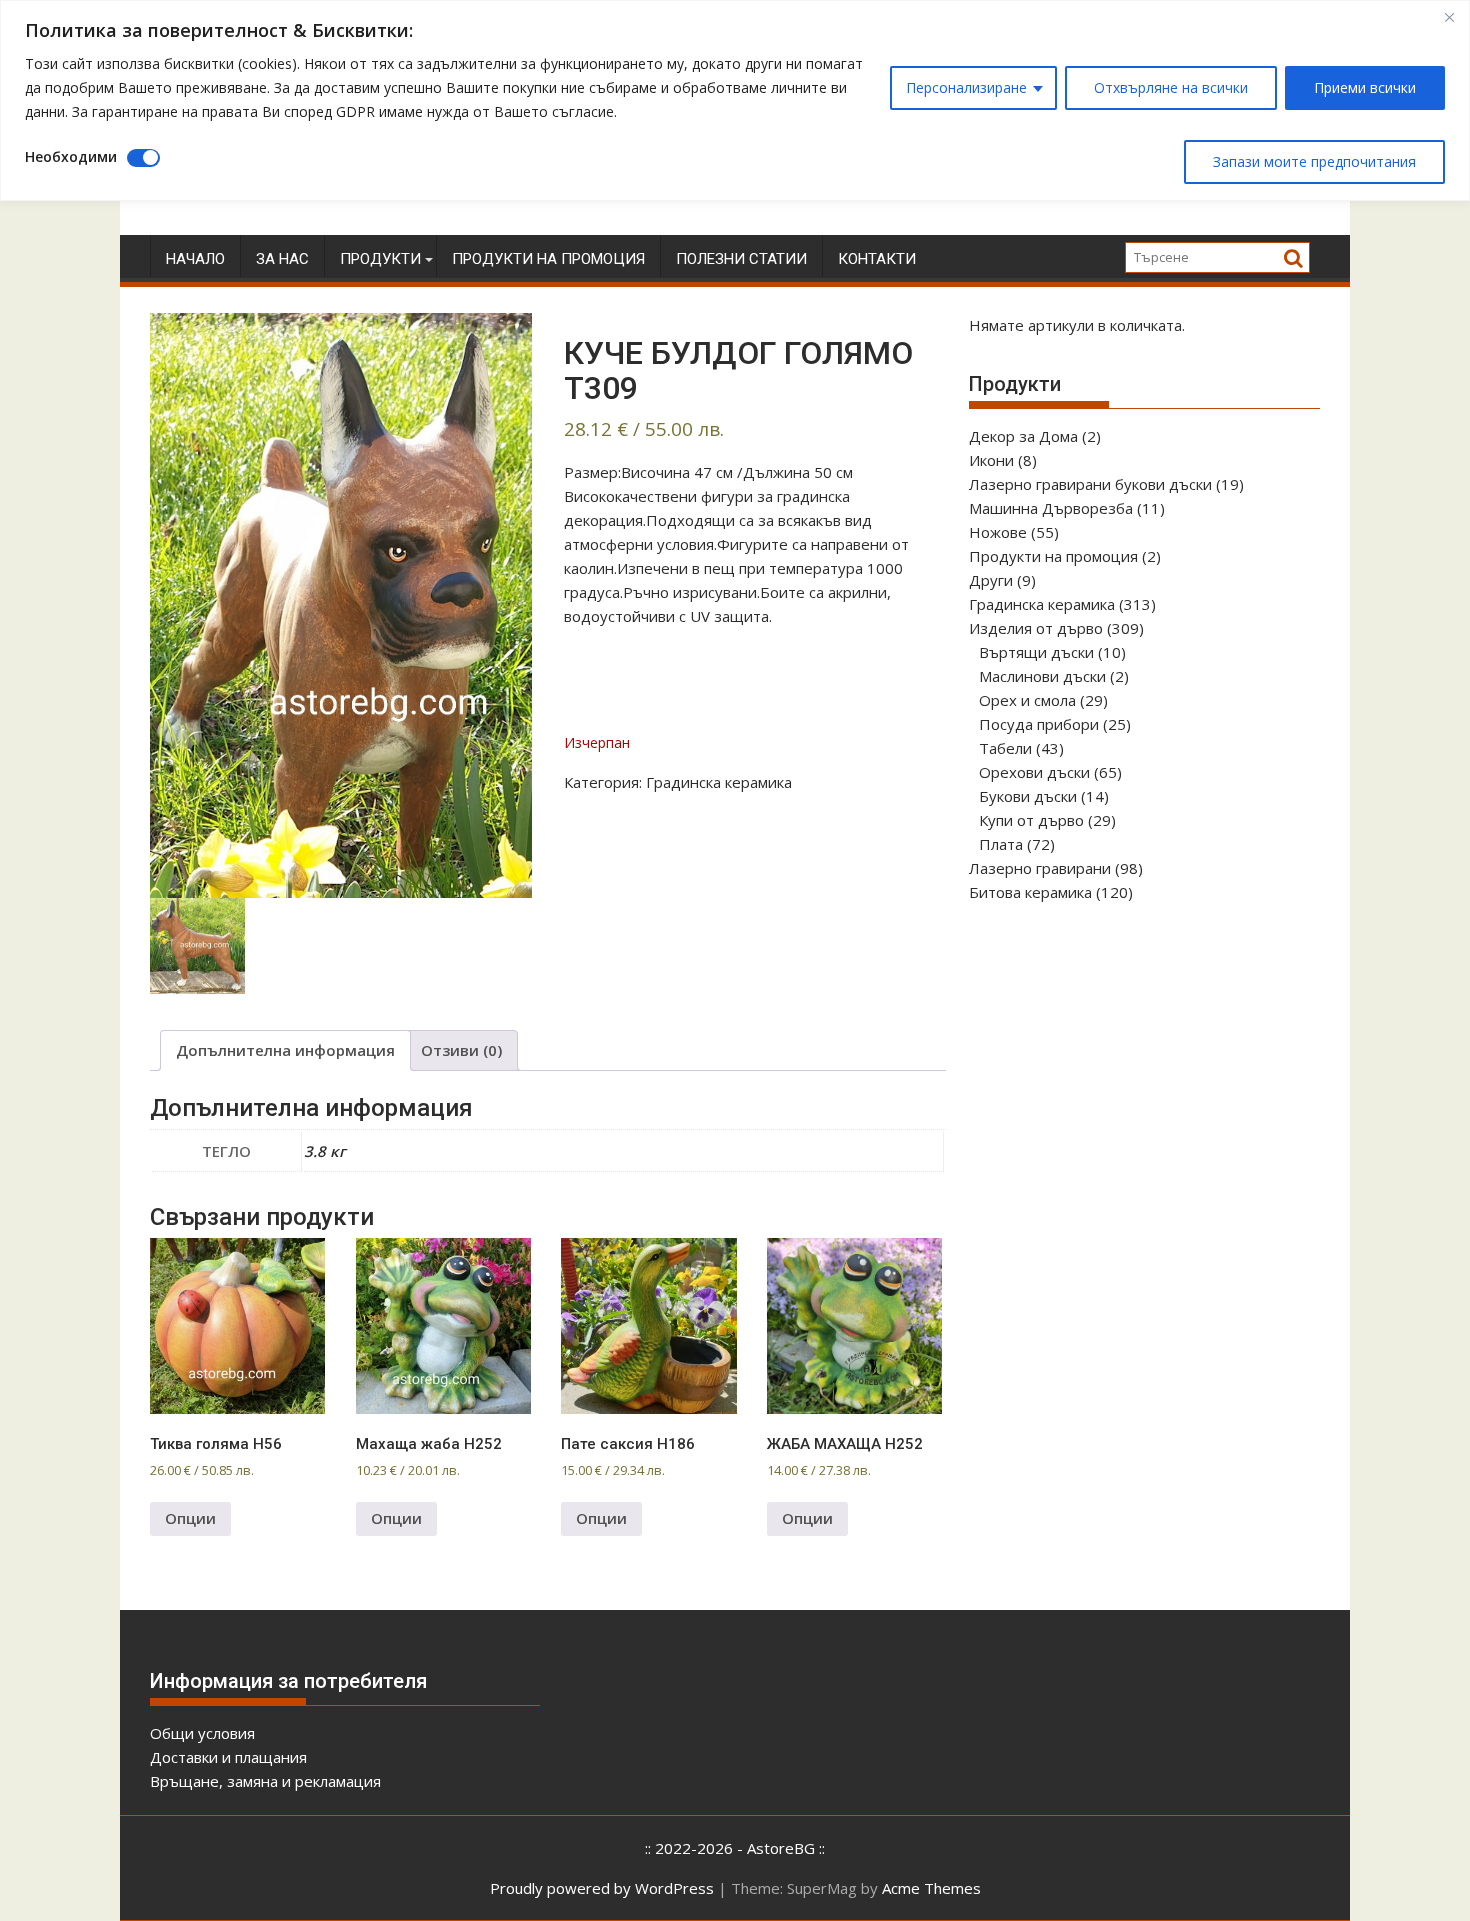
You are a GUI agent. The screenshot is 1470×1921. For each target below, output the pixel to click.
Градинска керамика (719, 782)
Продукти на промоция (548, 259)
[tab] (285, 1050)
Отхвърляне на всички (1171, 87)
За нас (282, 259)
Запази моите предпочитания (1314, 161)
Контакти (877, 259)
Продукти (380, 259)
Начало (195, 259)
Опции (190, 1518)
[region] (735, 100)
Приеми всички (1365, 87)
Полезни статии (741, 259)
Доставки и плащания (228, 1757)
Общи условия (202, 1733)
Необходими (71, 156)
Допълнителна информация (285, 1050)
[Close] (1449, 17)
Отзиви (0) (461, 1050)
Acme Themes (931, 1888)
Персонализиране (966, 87)
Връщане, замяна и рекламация (265, 1781)
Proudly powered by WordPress (602, 1888)
